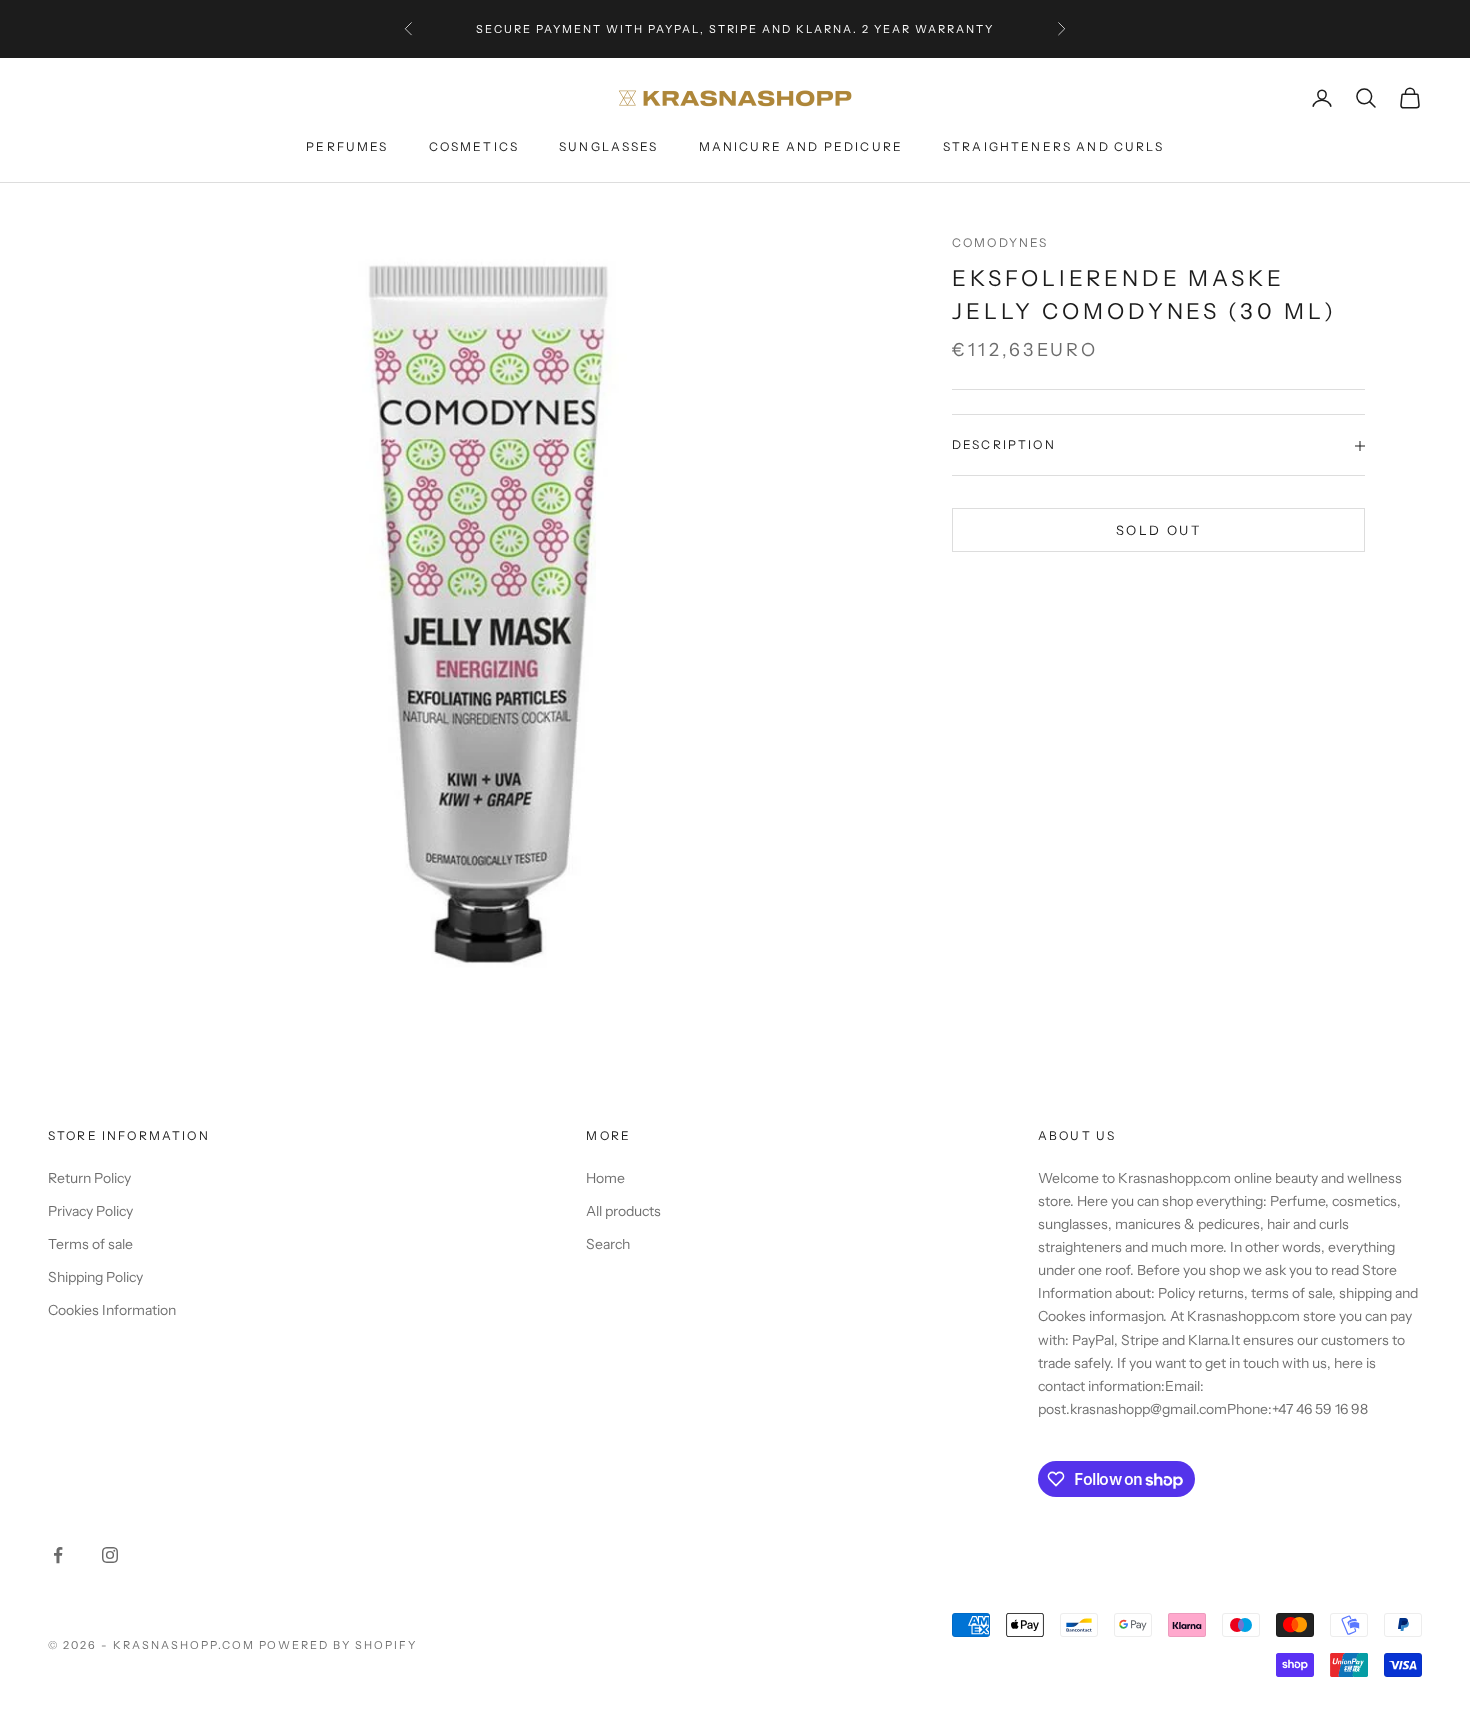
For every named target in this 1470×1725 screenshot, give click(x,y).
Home (605, 1178)
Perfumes (347, 146)
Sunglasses (609, 146)
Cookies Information (112, 1310)
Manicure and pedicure (801, 146)
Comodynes (1000, 242)
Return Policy (89, 1178)
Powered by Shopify (338, 1645)
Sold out (1158, 530)
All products (623, 1211)
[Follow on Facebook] (58, 1555)
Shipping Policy (95, 1277)
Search (608, 1244)
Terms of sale (90, 1244)
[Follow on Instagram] (110, 1555)
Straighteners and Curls (1053, 146)
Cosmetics (474, 146)
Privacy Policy (90, 1211)
